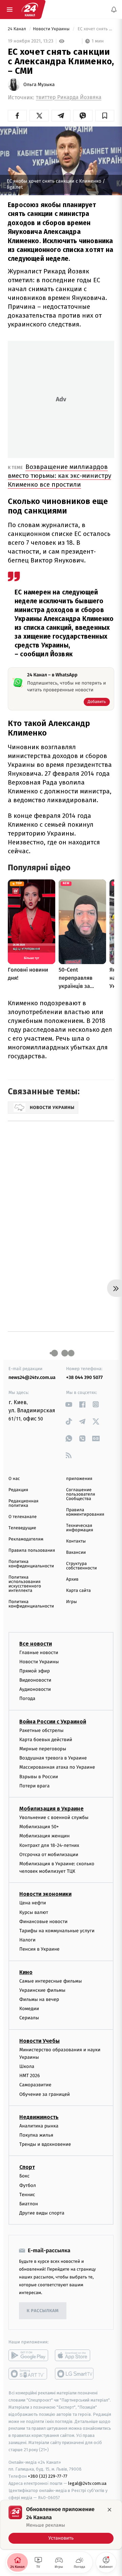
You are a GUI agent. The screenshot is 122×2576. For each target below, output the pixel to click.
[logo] (30, 10)
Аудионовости (35, 1689)
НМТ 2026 (30, 2076)
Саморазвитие (35, 2085)
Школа (27, 2066)
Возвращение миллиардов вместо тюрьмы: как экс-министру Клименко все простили (59, 476)
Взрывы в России (39, 1776)
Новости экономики (45, 1894)
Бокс (24, 2176)
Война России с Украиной (53, 1721)
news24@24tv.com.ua (32, 1377)
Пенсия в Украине (39, 1949)
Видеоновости (35, 1680)
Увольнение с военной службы (54, 1817)
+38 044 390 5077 (84, 1377)
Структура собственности (82, 1566)
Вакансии (76, 1553)
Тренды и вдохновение (45, 2144)
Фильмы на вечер (39, 1999)
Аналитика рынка (39, 2126)
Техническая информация (80, 1528)
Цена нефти (33, 1903)
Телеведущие (22, 1528)
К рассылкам (43, 2311)
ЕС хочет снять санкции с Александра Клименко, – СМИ (95, 29)
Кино (26, 1972)
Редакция (18, 1490)
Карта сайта (78, 1591)
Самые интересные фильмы (50, 1981)
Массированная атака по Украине (57, 1767)
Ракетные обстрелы (41, 1730)
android (28, 2355)
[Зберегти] (105, 116)
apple (75, 2355)
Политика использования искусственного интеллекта (25, 1584)
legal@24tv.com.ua (87, 2483)
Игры (72, 1602)
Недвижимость (39, 2117)
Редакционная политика (23, 1503)
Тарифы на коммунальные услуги (57, 1931)
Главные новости (39, 1652)
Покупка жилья (36, 2135)
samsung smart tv (75, 2374)
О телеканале (23, 1517)
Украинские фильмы (42, 1990)
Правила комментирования (85, 1512)
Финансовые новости (43, 1922)
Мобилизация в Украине (52, 1809)
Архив (72, 1579)
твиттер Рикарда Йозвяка (69, 97)
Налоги (27, 1940)
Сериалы (29, 2018)
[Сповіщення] (114, 10)
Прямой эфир (35, 1671)
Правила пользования (32, 1551)
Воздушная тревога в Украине (53, 1758)
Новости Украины (52, 29)
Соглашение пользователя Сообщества (81, 1494)
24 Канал (17, 29)
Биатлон (29, 2204)
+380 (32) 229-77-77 (48, 2476)
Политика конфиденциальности (31, 1564)
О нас (14, 1479)
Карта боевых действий (46, 1740)
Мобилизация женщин (45, 1836)
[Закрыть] (109, 2510)
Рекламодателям (26, 1539)
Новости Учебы (39, 2041)
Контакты (76, 1541)
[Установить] (61, 2525)
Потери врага (34, 1786)
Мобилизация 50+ (39, 1827)
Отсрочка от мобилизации (49, 1855)
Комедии (29, 2009)
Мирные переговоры (43, 1749)
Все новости (36, 1643)
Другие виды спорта (42, 2213)
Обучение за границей (45, 2094)
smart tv (28, 2374)
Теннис (27, 2195)
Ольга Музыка (39, 85)
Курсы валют (34, 1912)
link (69, 1404)
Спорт (27, 2167)
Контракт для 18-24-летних (49, 1845)
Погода (27, 1698)
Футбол (28, 2185)
